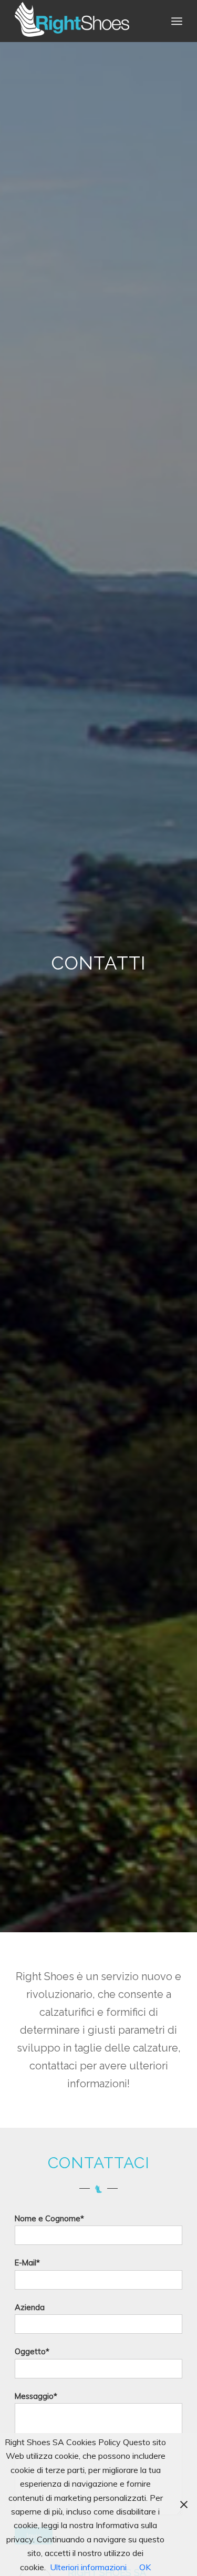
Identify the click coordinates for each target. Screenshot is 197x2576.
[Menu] (177, 21)
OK (145, 2567)
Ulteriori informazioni (88, 2567)
